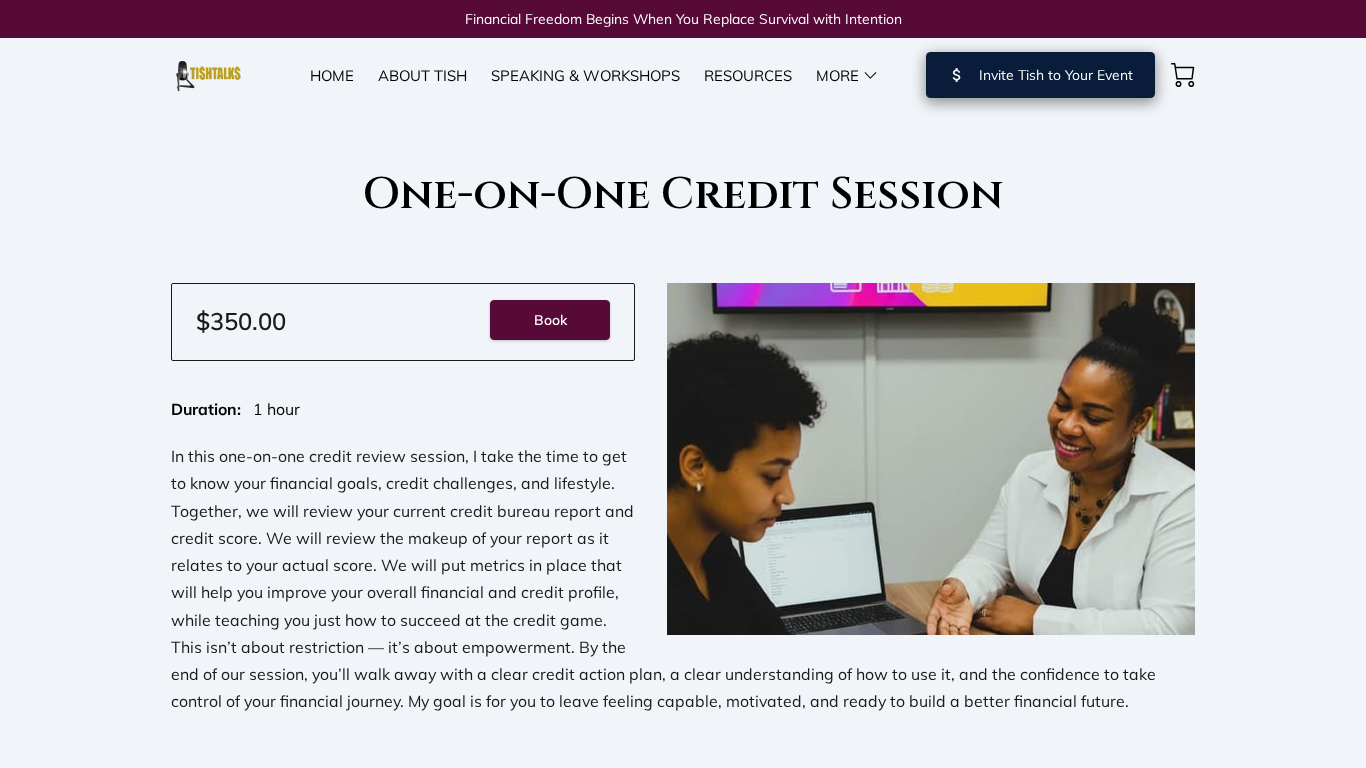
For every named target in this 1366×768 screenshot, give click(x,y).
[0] (1183, 75)
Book (550, 319)
